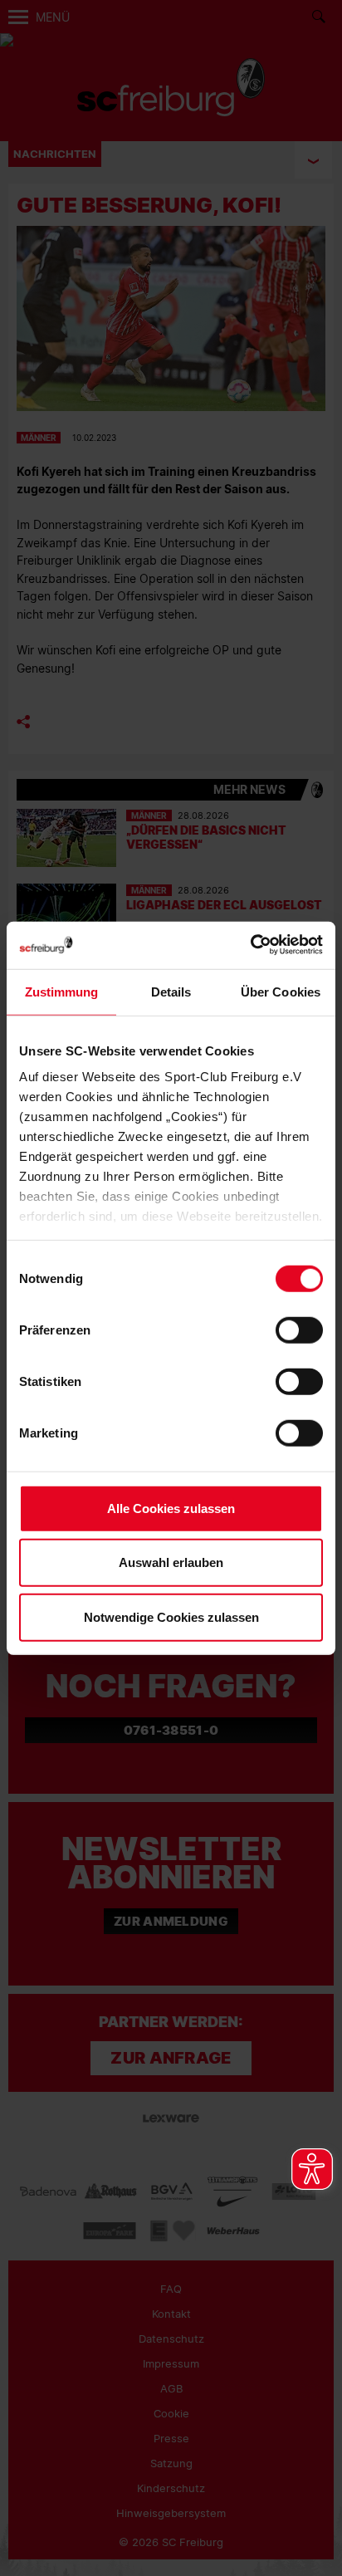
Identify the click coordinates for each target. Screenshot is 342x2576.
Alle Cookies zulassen (171, 1508)
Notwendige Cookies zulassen (171, 1616)
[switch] (299, 1330)
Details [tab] (171, 991)
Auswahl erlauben (171, 1562)
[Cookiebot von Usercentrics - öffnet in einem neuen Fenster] (250, 945)
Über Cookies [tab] (281, 991)
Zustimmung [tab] (62, 991)
